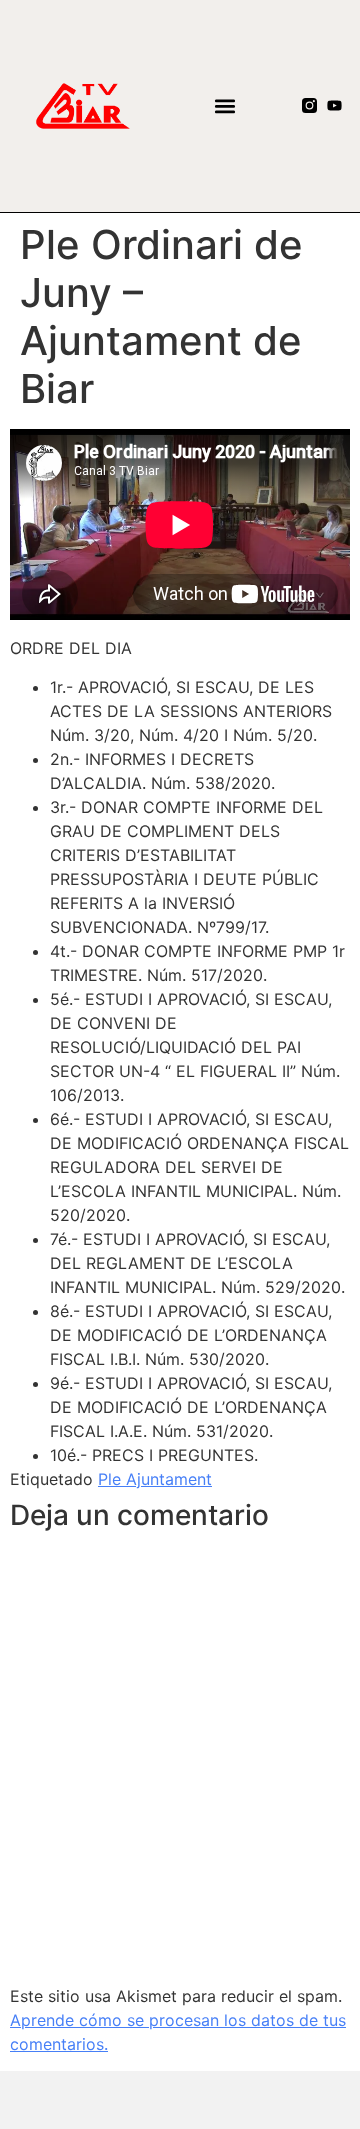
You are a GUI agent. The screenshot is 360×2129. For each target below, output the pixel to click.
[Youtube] (334, 105)
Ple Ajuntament (155, 1479)
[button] (224, 105)
